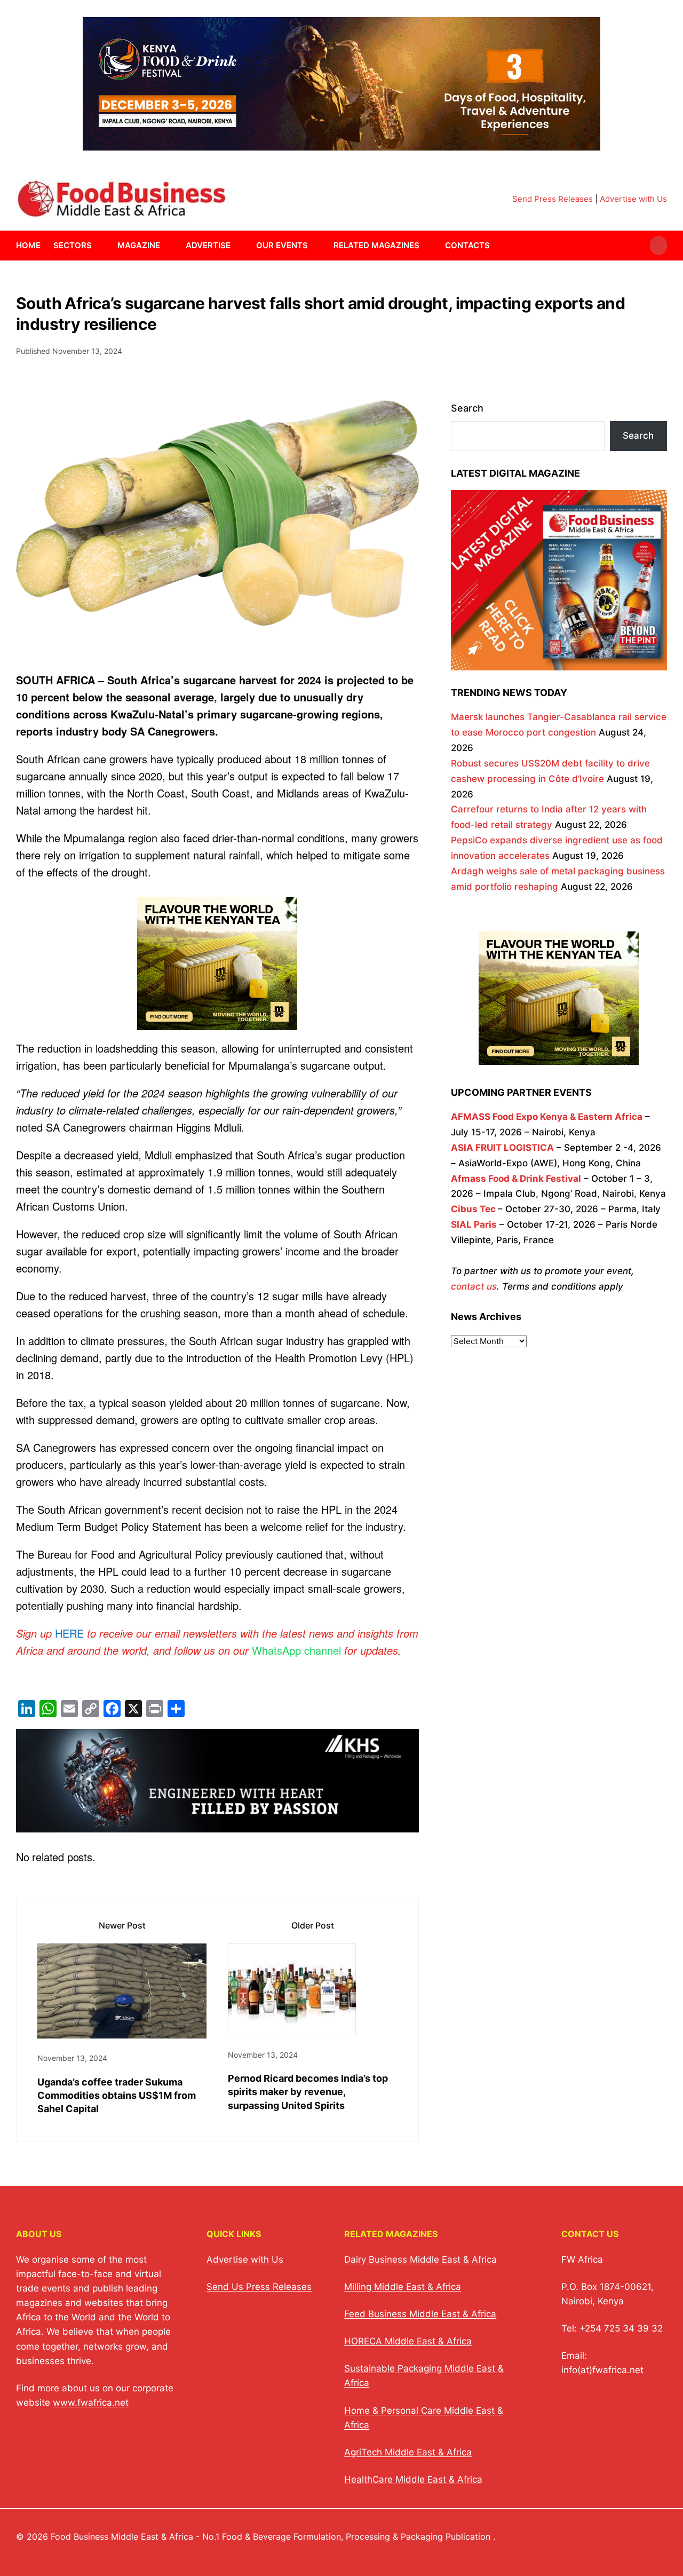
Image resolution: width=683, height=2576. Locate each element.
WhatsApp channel (296, 1650)
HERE (69, 1633)
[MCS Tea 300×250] (217, 1028)
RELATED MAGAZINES (376, 245)
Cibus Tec (473, 1209)
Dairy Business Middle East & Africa (420, 2259)
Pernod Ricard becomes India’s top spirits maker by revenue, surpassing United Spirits (308, 2092)
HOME (28, 245)
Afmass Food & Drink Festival (516, 1179)
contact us (474, 1286)
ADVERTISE (208, 245)
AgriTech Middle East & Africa (408, 2452)
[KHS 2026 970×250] (217, 1824)
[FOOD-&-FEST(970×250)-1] (341, 144)
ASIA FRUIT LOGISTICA (502, 1148)
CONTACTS (467, 245)
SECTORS (73, 245)
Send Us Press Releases (259, 2287)
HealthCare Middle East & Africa (413, 2479)
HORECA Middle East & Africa (408, 2341)
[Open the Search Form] (658, 246)
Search (467, 408)
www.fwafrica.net (91, 2403)
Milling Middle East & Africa (403, 2287)
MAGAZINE (139, 245)
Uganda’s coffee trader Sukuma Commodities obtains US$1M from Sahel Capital (117, 2095)
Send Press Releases (553, 199)
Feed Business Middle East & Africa (420, 2314)
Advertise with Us (633, 199)
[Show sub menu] (98, 246)
